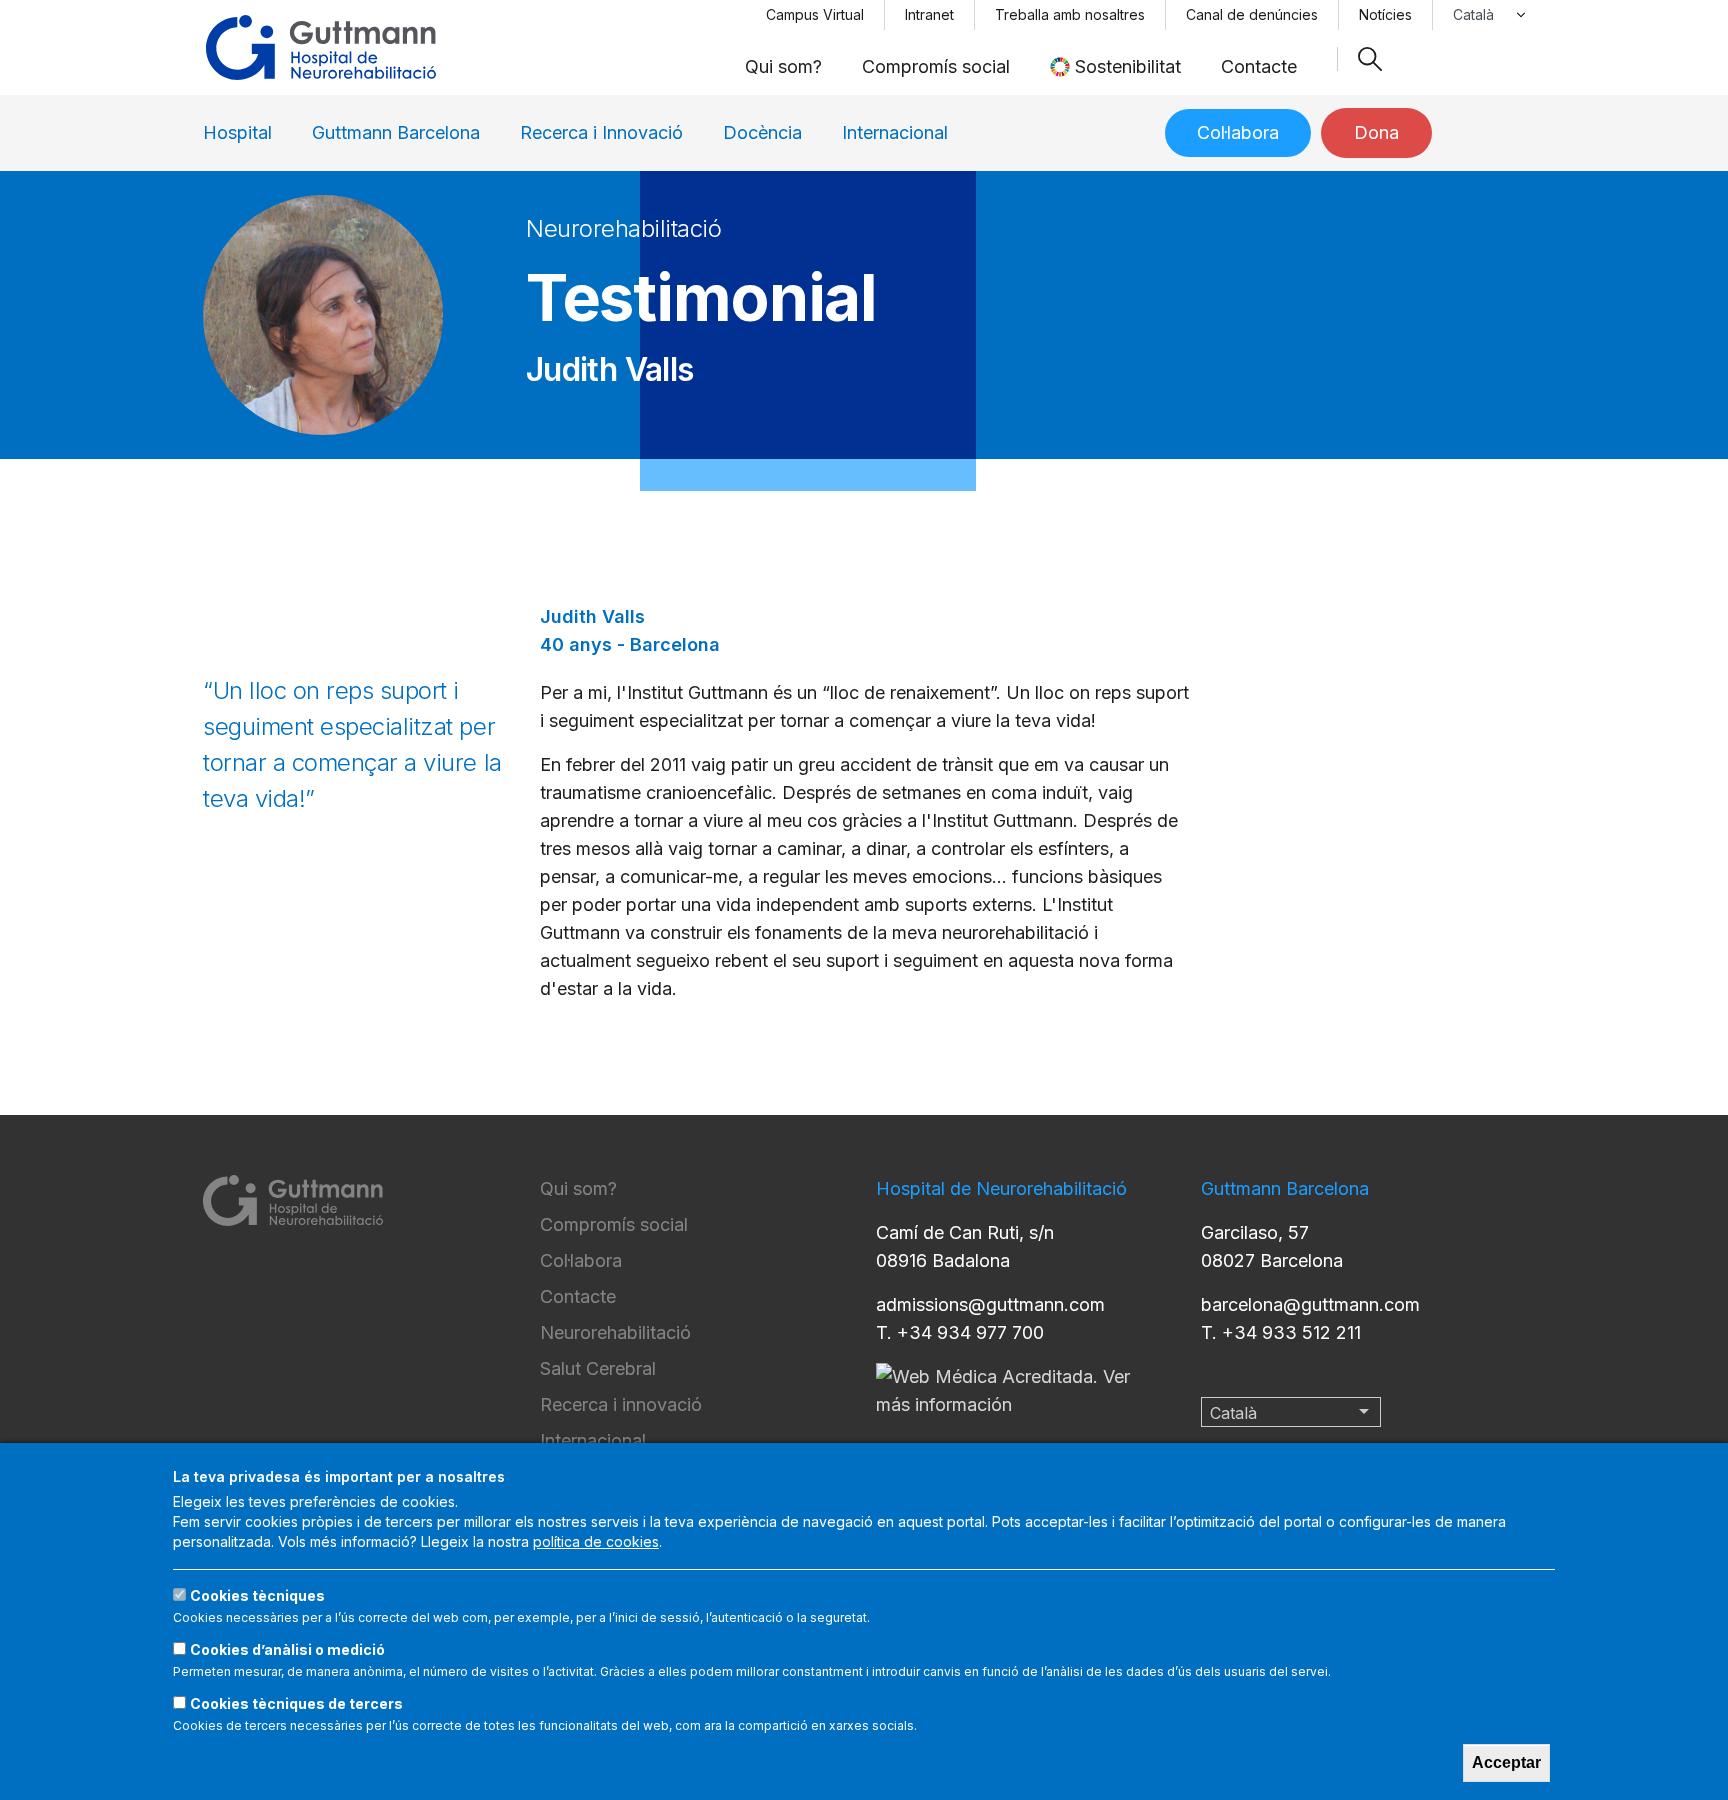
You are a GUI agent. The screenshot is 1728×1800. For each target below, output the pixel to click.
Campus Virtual (815, 14)
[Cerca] (1370, 59)
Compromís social (936, 66)
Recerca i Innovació (601, 132)
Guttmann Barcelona (396, 132)
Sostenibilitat (1128, 66)
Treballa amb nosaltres (1070, 14)
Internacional (895, 132)
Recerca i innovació (621, 1404)
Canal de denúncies (1252, 14)
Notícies (1385, 14)
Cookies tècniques (257, 1595)
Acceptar (1506, 1762)
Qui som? (783, 66)
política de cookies (596, 1541)
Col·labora (1238, 132)
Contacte (1259, 66)
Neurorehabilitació (615, 1332)
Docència (762, 132)
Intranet (929, 14)
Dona (1376, 132)
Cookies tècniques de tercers (296, 1703)
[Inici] (321, 47)
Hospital (237, 132)
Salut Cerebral (598, 1368)
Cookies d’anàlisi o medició (287, 1649)
